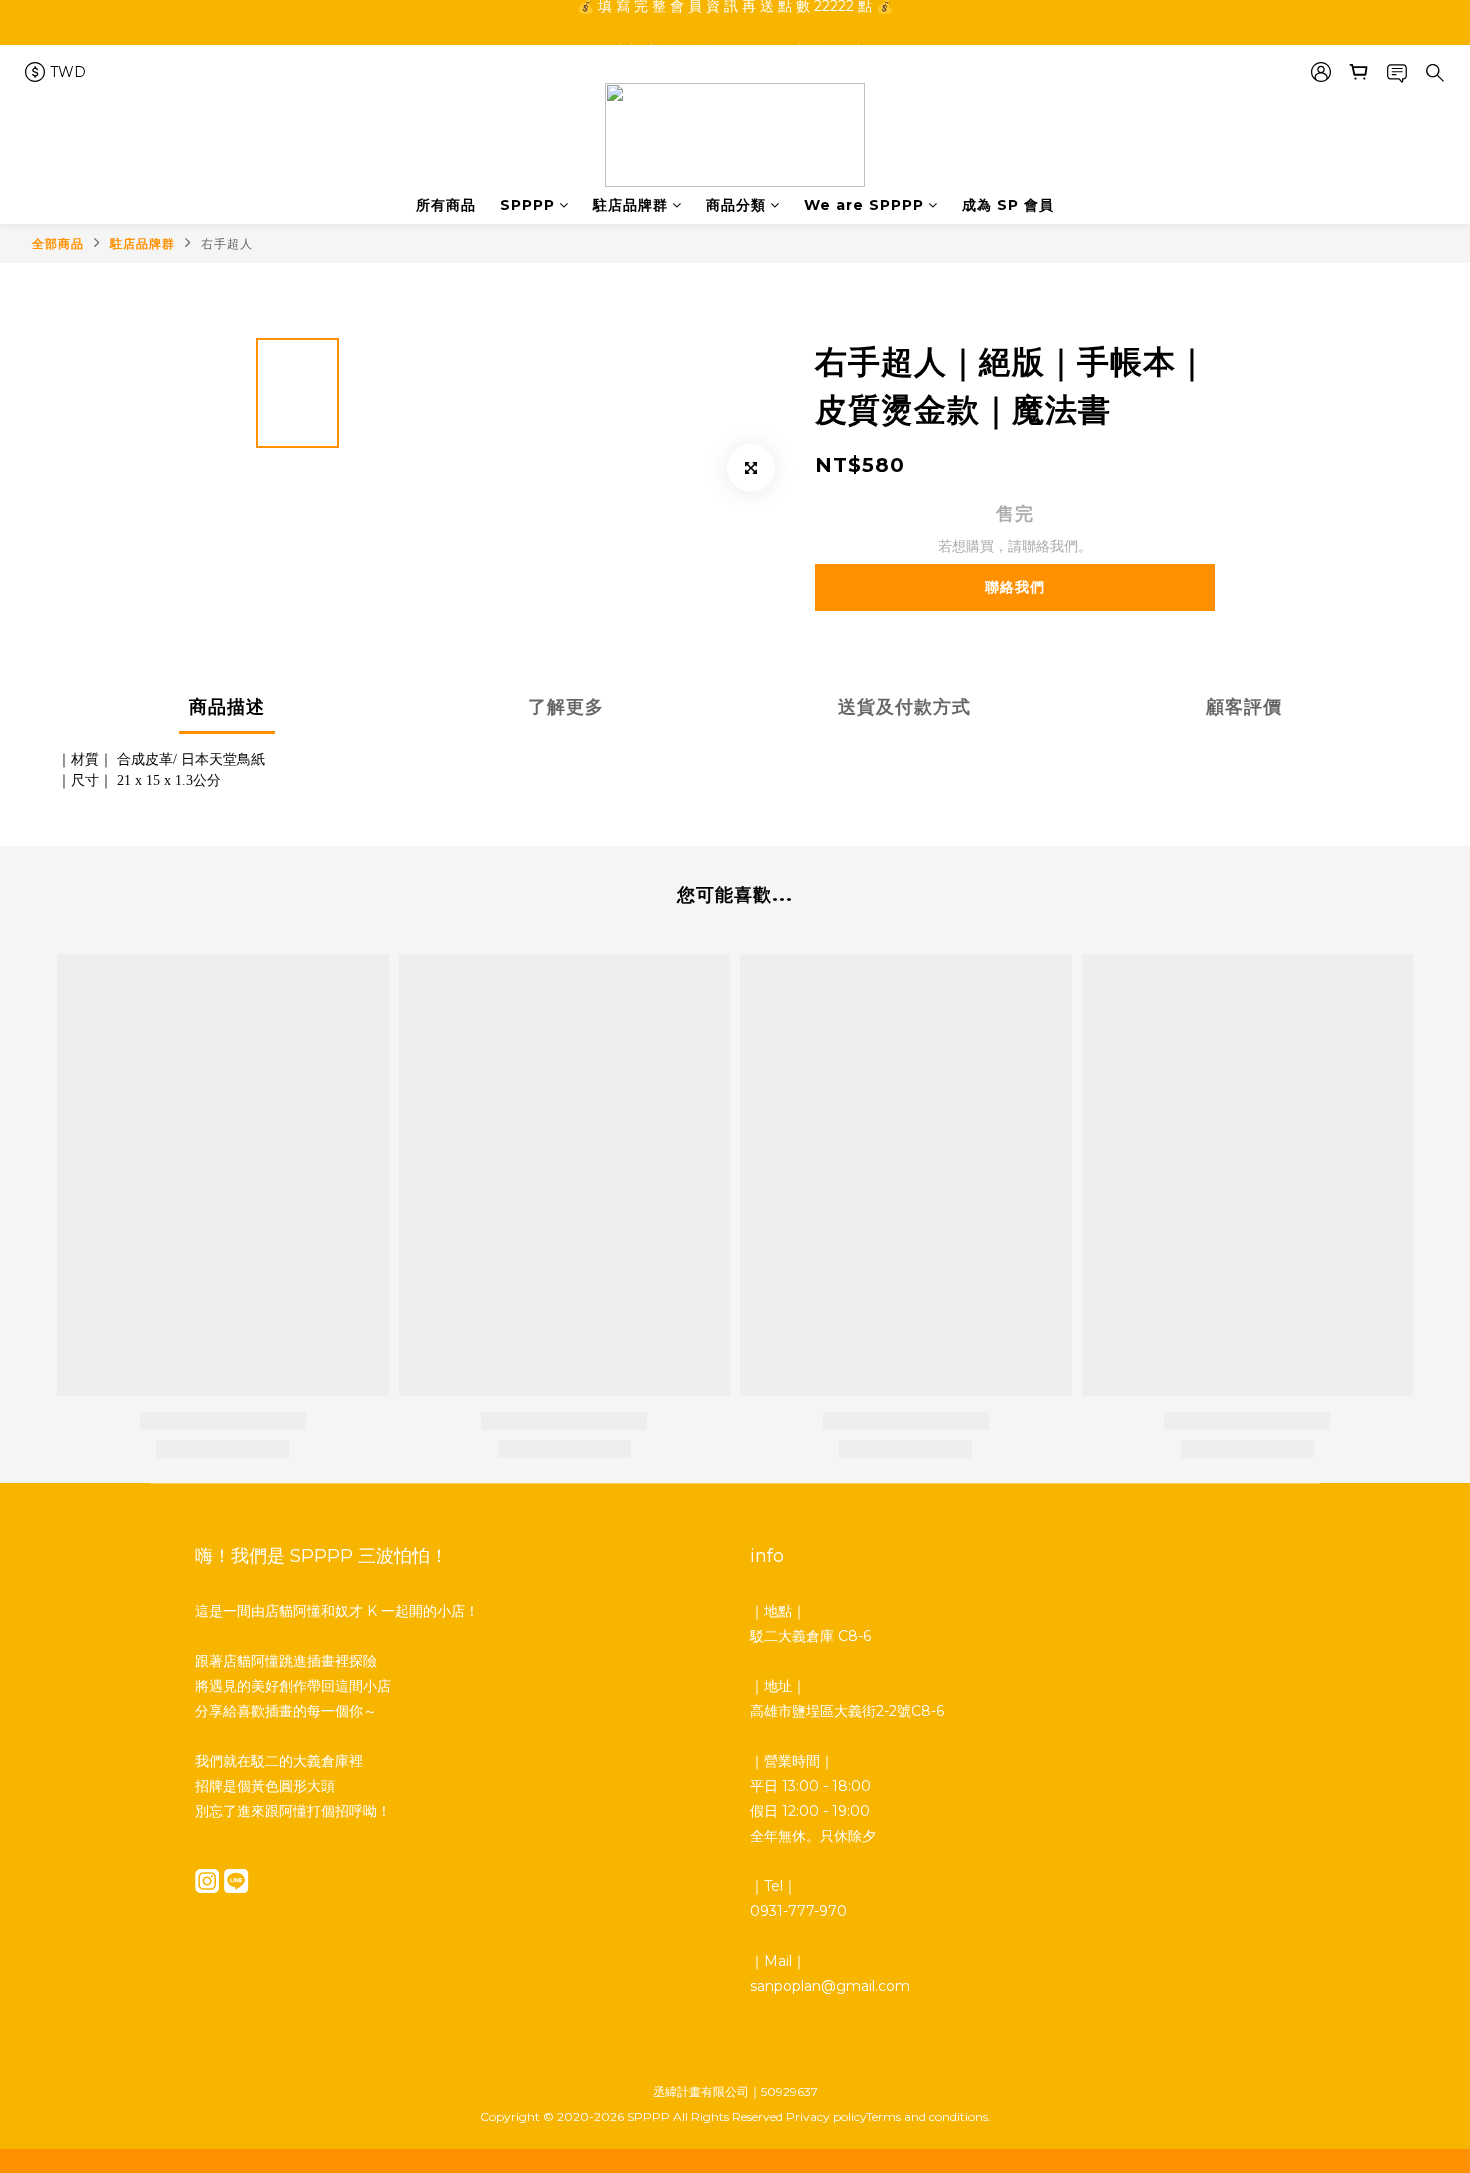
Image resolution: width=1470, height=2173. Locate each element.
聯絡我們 (1015, 587)
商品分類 (736, 205)
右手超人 (227, 243)
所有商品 (446, 205)
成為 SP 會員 (1008, 205)
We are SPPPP (864, 205)
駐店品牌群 (630, 205)
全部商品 (58, 243)
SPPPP (527, 205)
